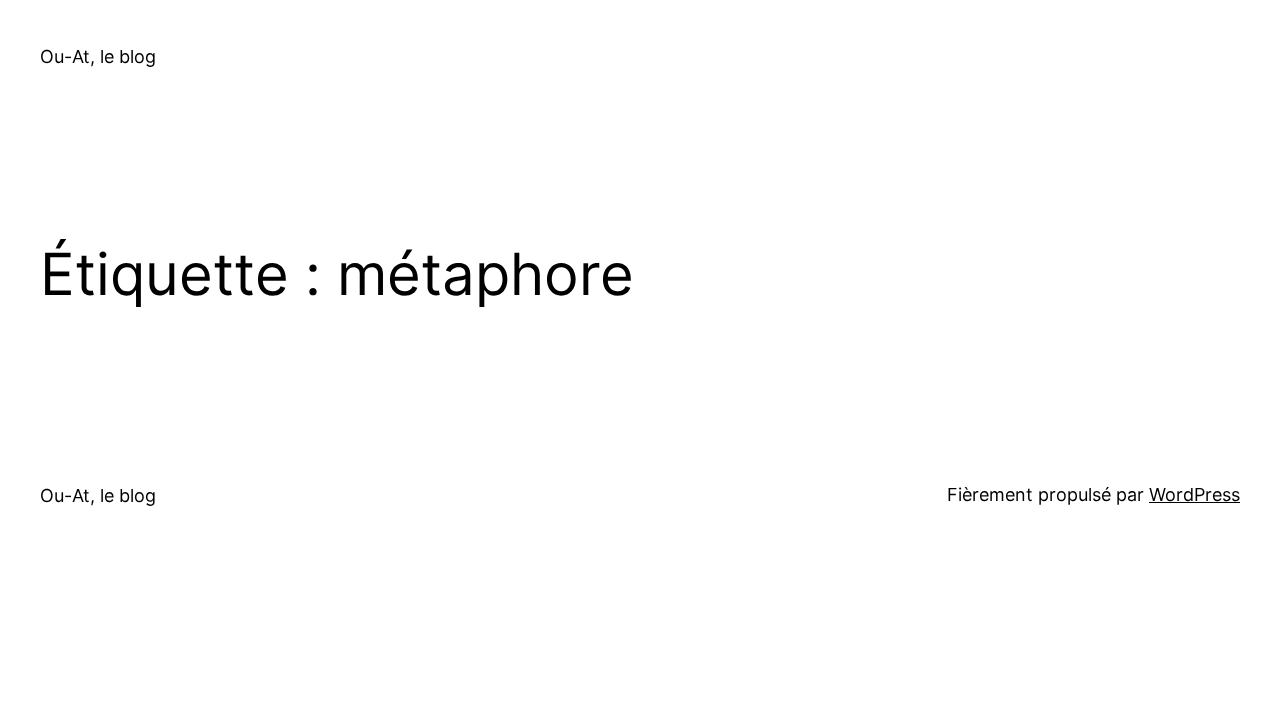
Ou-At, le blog (98, 56)
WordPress (1194, 494)
